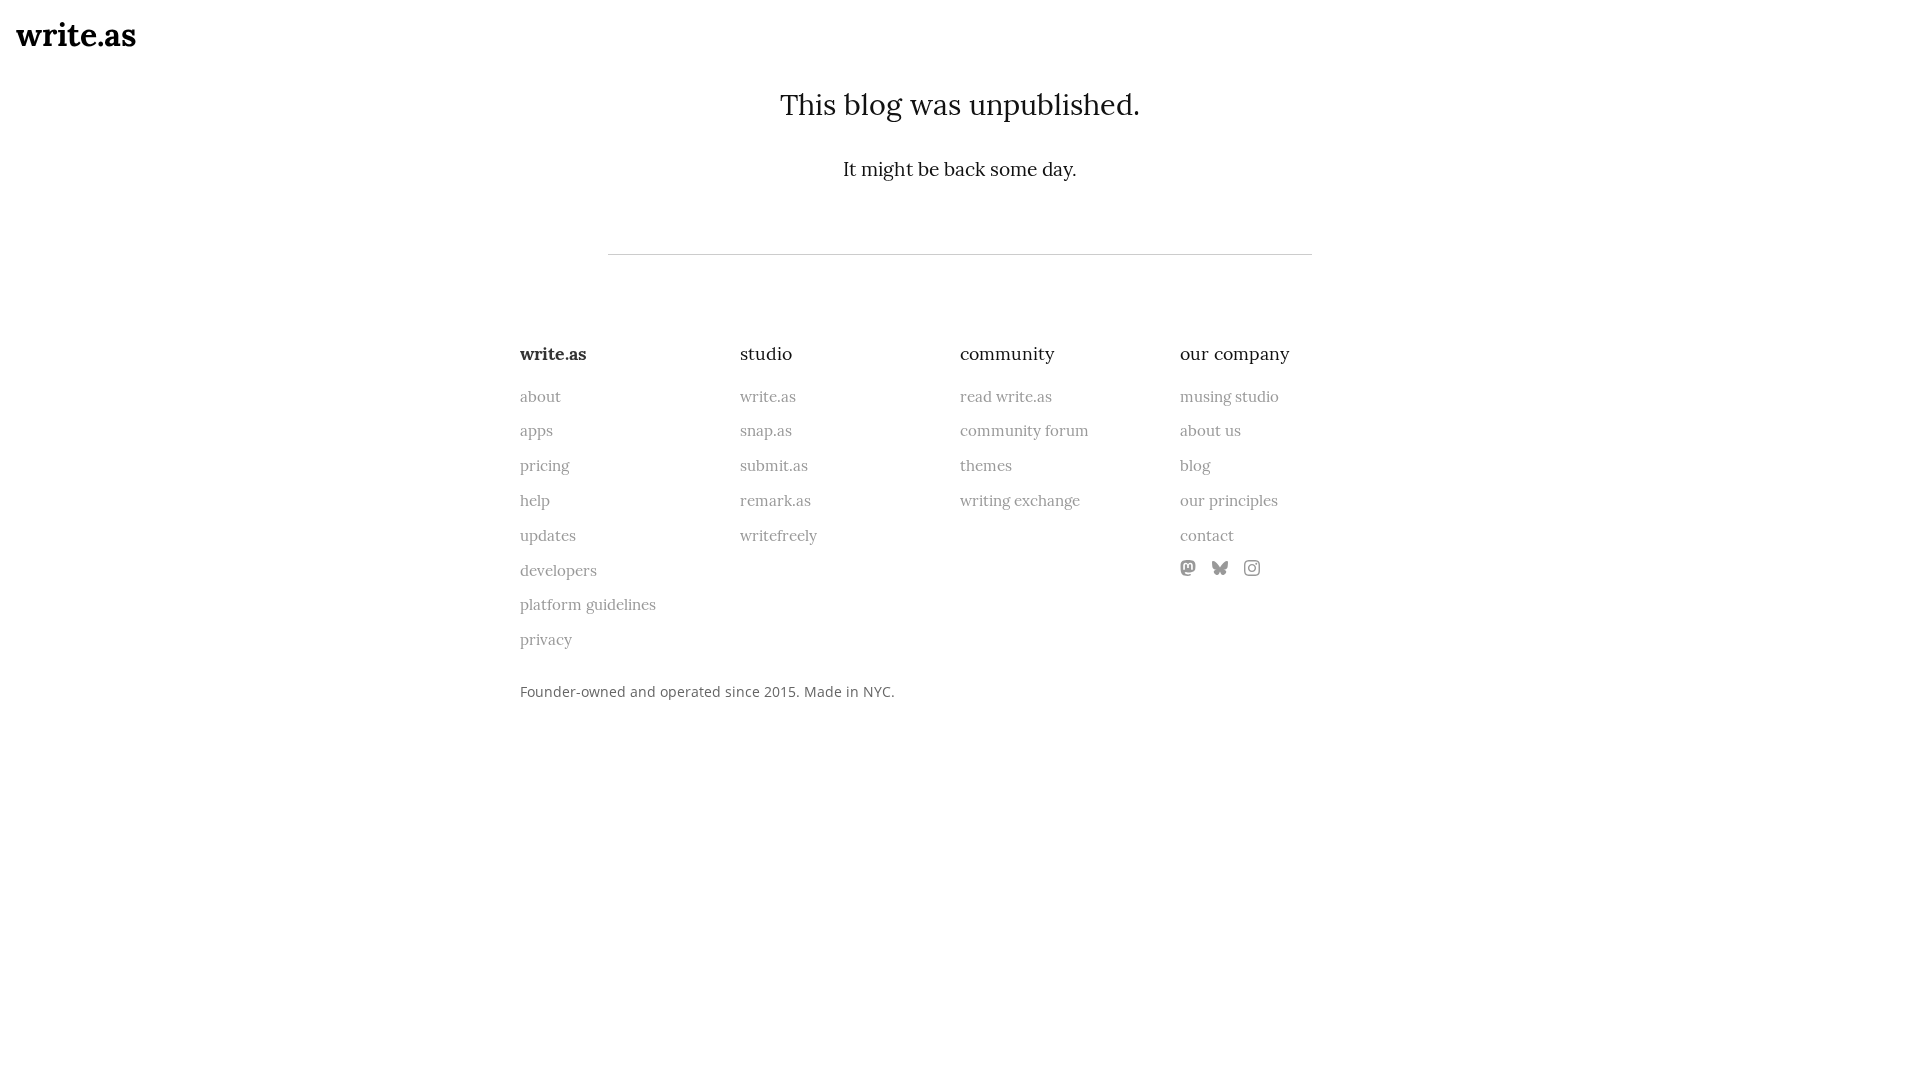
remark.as (775, 500)
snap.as (766, 430)
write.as (76, 34)
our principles (1229, 500)
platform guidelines (588, 604)
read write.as (1006, 396)
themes (986, 465)
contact (1207, 535)
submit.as (774, 465)
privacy (546, 639)
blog (1195, 465)
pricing (544, 465)
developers (558, 570)
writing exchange (1020, 500)
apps (536, 430)
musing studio (1229, 396)
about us (1210, 430)
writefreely (778, 535)
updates (548, 535)
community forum (1024, 430)
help (535, 500)
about (540, 396)
